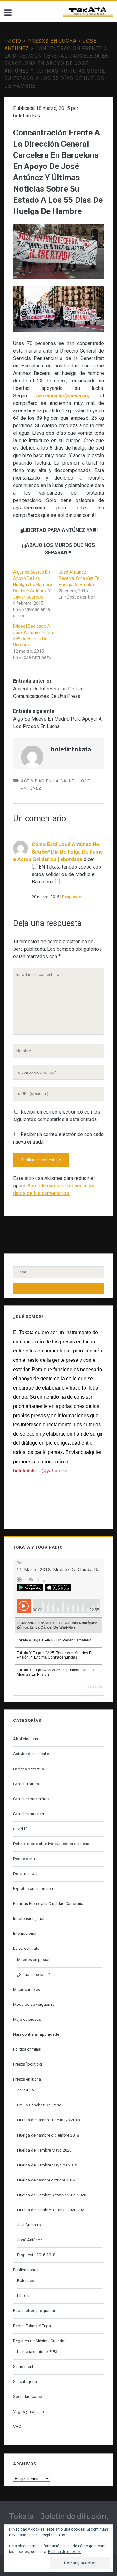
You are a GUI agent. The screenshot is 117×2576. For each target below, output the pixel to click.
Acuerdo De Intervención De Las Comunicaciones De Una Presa (48, 692)
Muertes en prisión (34, 1960)
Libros (23, 2296)
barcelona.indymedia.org (63, 396)
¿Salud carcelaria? (34, 1975)
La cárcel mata (26, 1948)
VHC (17, 2426)
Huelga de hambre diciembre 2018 (48, 2135)
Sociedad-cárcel (28, 2396)
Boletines (26, 2281)
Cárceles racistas (29, 1814)
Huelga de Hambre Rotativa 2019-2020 (52, 2195)
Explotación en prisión (33, 1889)
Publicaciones (26, 2270)
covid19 (20, 1829)
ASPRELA (26, 2090)
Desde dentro (25, 1859)
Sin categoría (25, 2382)
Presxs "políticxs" (29, 2064)
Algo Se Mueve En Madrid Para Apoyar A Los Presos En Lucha (57, 723)
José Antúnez (30, 2240)
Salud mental (25, 2367)
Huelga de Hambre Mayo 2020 (44, 2150)
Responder (72, 897)
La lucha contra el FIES (37, 2352)
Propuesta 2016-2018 (36, 2255)
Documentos (25, 1874)
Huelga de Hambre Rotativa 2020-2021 (52, 2210)
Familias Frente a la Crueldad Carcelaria (48, 1904)
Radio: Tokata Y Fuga (32, 2326)
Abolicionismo (26, 1739)
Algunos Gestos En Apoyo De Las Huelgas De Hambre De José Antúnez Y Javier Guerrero (33, 585)
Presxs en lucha (52, 41)
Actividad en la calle (48, 781)
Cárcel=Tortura (26, 1784)
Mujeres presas (27, 2019)
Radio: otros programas (35, 2311)
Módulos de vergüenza (34, 2004)
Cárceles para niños (31, 1799)
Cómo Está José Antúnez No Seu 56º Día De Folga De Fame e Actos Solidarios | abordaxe (58, 852)
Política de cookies (64, 2552)
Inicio (13, 41)
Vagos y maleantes (30, 2411)
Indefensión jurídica (31, 1918)
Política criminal (27, 2049)
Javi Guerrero (29, 2225)
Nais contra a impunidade (36, 2034)
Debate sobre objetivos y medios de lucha (51, 1844)
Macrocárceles (27, 1989)
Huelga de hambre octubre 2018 (46, 2180)
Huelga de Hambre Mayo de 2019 (47, 2165)
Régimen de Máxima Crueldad (40, 2341)
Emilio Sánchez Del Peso (39, 2105)
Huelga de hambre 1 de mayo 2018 (48, 2120)
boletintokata (27, 116)
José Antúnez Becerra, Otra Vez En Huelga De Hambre (79, 578)
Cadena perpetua (29, 1769)
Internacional (25, 1933)
